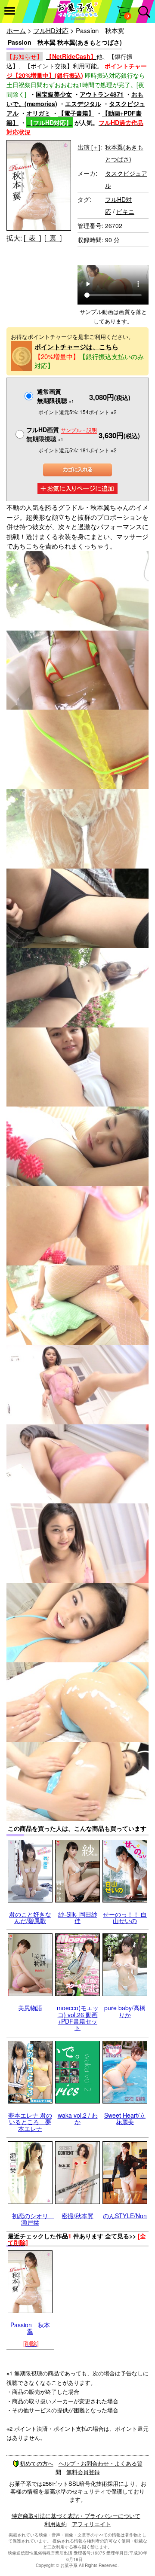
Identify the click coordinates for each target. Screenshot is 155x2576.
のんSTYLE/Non (125, 2216)
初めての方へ (37, 2463)
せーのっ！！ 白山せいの (125, 1917)
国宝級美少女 (54, 94)
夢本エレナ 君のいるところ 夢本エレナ (30, 2122)
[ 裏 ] (53, 238)
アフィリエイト (91, 2524)
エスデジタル (83, 104)
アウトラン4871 (102, 94)
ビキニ (125, 211)
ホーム (16, 30)
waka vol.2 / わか (78, 2118)
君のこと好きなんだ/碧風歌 (30, 1917)
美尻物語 (30, 2008)
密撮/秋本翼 (77, 2216)
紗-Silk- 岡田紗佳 (78, 1917)
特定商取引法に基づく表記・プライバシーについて (76, 2516)
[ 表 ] (32, 238)
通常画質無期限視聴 (56, 396)
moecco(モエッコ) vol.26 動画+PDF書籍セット (78, 2018)
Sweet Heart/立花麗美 (125, 2118)
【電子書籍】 (76, 113)
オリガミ (38, 113)
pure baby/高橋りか (125, 2011)
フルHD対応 (51, 30)
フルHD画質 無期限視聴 (62, 434)
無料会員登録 (83, 2472)
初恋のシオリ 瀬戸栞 (33, 2219)
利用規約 (56, 2524)
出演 (89, 147)
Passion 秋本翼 (30, 2328)
